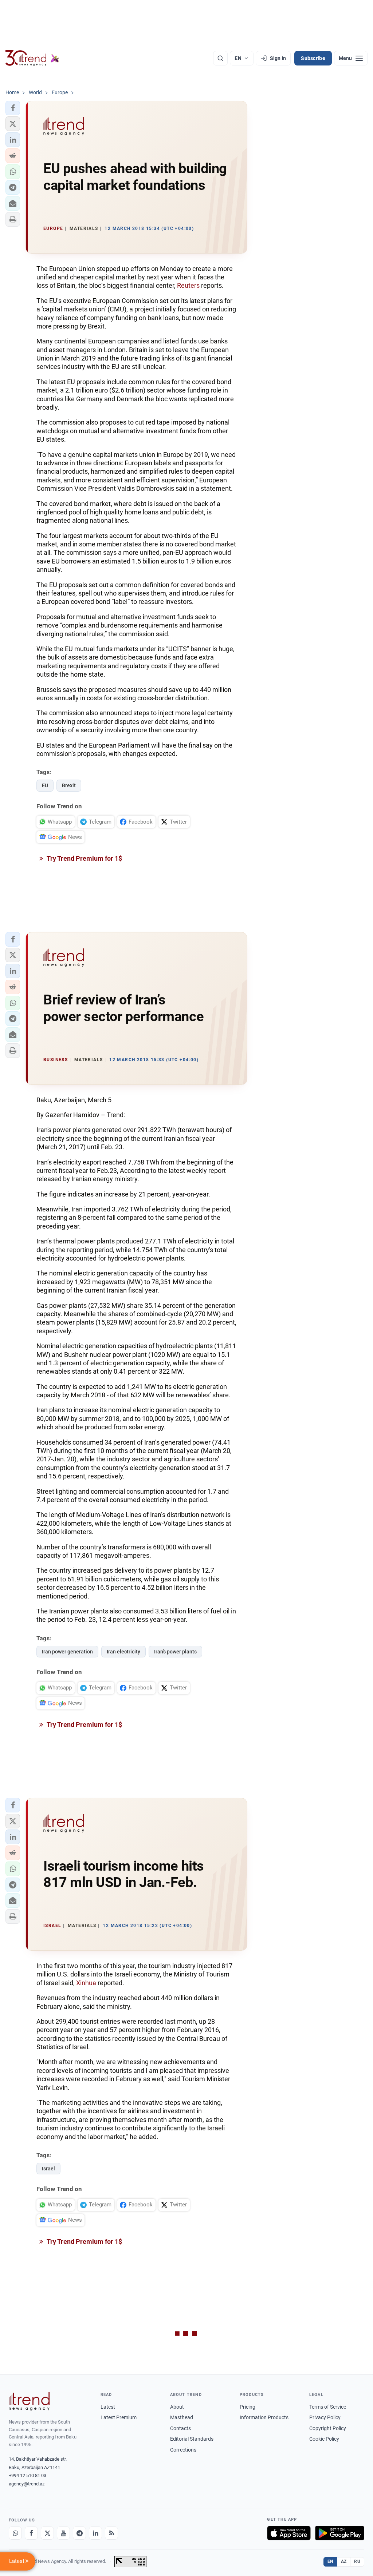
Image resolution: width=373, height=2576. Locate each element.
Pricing (248, 2407)
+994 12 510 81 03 (28, 2475)
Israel (48, 2169)
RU (357, 2561)
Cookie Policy (324, 2439)
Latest (108, 2407)
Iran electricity (123, 1652)
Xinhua (86, 1983)
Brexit (69, 785)
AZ (344, 2561)
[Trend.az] (32, 58)
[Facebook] (31, 2533)
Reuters (188, 285)
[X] (47, 2533)
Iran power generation (67, 1652)
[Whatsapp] (15, 2533)
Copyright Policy (328, 2428)
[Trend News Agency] (29, 2401)
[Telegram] (79, 2533)
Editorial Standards (192, 2439)
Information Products (264, 2417)
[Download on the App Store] (289, 2533)
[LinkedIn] (95, 2533)
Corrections (183, 2450)
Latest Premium (119, 2417)
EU (45, 785)
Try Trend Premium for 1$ (84, 858)
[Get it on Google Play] (340, 2533)
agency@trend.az (27, 2484)
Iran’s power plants (175, 1652)
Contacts (180, 2428)
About (177, 2407)
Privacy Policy (325, 2417)
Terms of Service (328, 2407)
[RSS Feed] (111, 2533)
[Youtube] (63, 2533)
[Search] (220, 58)
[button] (13, 108)
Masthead (182, 2417)
